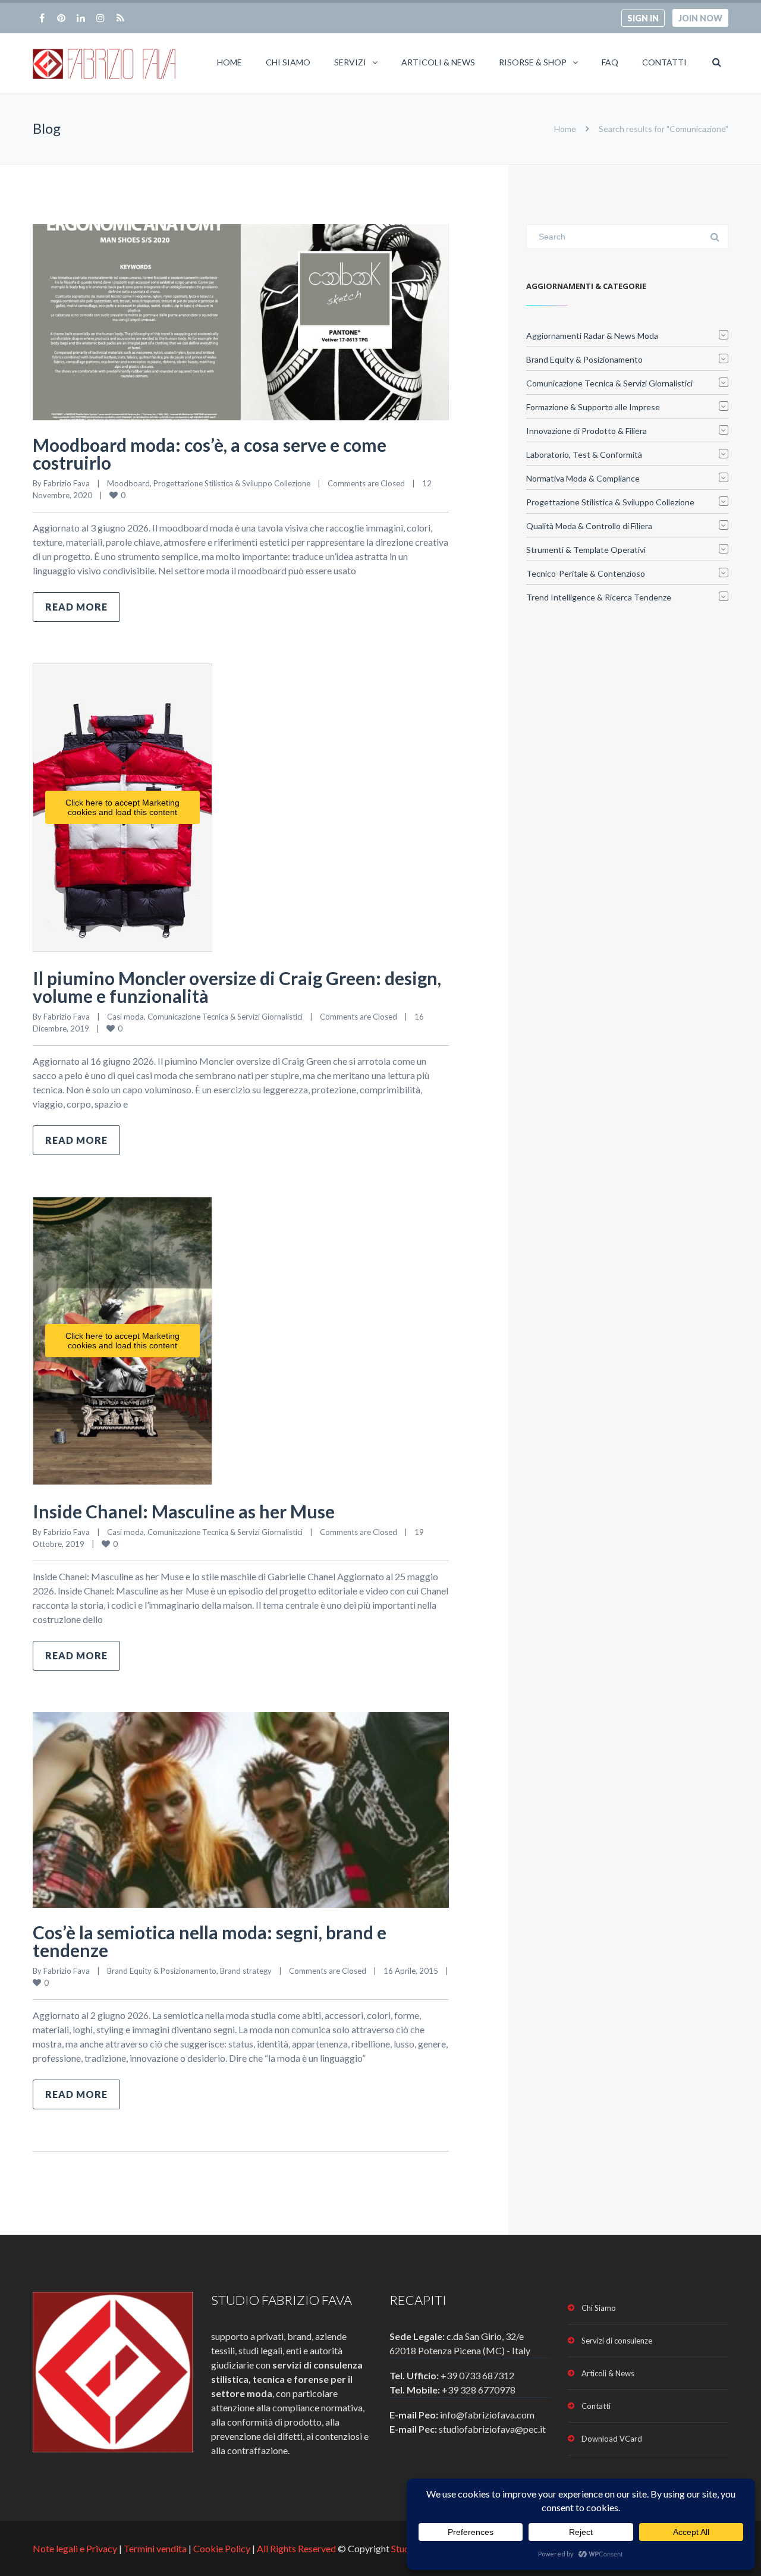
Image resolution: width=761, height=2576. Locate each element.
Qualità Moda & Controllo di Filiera (589, 526)
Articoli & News (438, 62)
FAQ (610, 62)
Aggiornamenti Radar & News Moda (592, 336)
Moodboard (128, 483)
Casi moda (125, 1017)
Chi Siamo (288, 62)
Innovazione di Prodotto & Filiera (587, 431)
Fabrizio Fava (67, 483)
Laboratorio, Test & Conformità (584, 455)
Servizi (350, 62)
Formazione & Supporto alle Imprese (593, 407)
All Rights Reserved (296, 2548)
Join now (700, 18)
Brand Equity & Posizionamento (162, 1971)
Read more (76, 607)
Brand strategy (246, 1971)
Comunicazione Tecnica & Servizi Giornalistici (225, 1017)
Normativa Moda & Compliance (583, 478)
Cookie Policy (222, 2548)
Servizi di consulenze (617, 2341)
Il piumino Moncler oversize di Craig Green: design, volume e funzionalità (237, 987)
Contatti (664, 62)
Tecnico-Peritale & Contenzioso (586, 573)
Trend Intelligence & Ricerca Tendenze (599, 597)
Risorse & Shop (533, 62)
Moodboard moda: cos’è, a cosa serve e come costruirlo (210, 454)
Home (229, 62)
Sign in (643, 18)
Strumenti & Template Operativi (586, 550)
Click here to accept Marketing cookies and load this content (122, 807)
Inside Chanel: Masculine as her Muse (184, 1511)
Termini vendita (155, 2548)
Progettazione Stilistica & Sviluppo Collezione (232, 483)
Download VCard (612, 2439)
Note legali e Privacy (76, 2548)
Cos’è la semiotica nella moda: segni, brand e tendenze (210, 1941)
